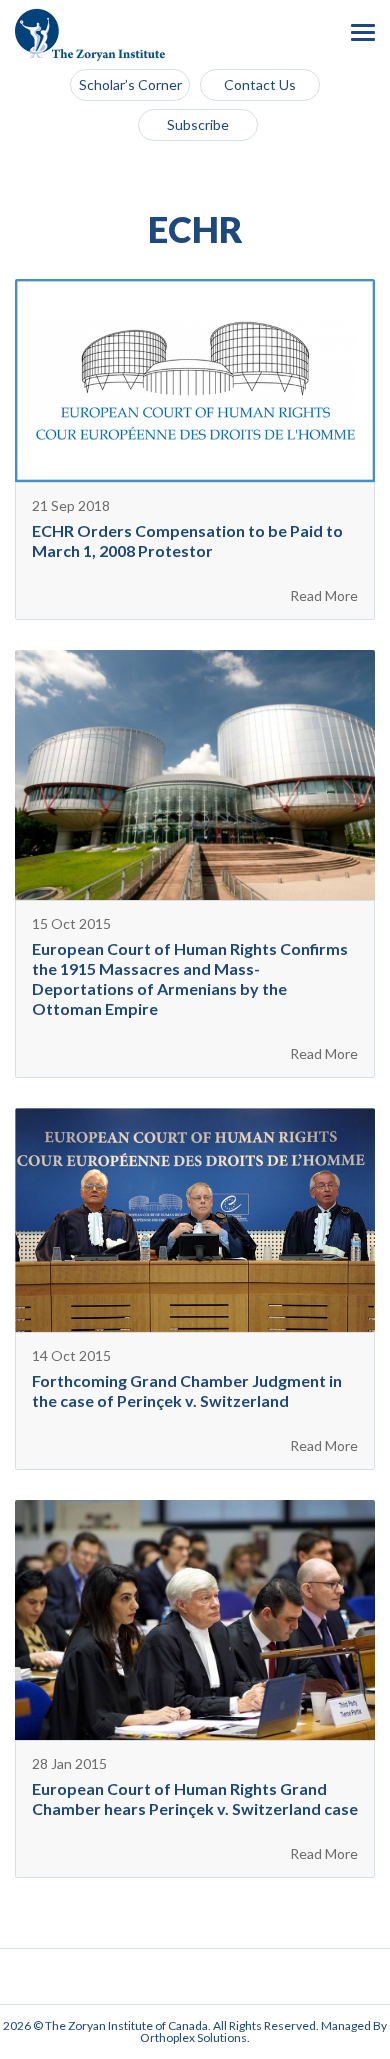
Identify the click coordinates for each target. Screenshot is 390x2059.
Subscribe (198, 124)
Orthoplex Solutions (193, 2037)
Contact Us (260, 84)
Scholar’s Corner (130, 84)
